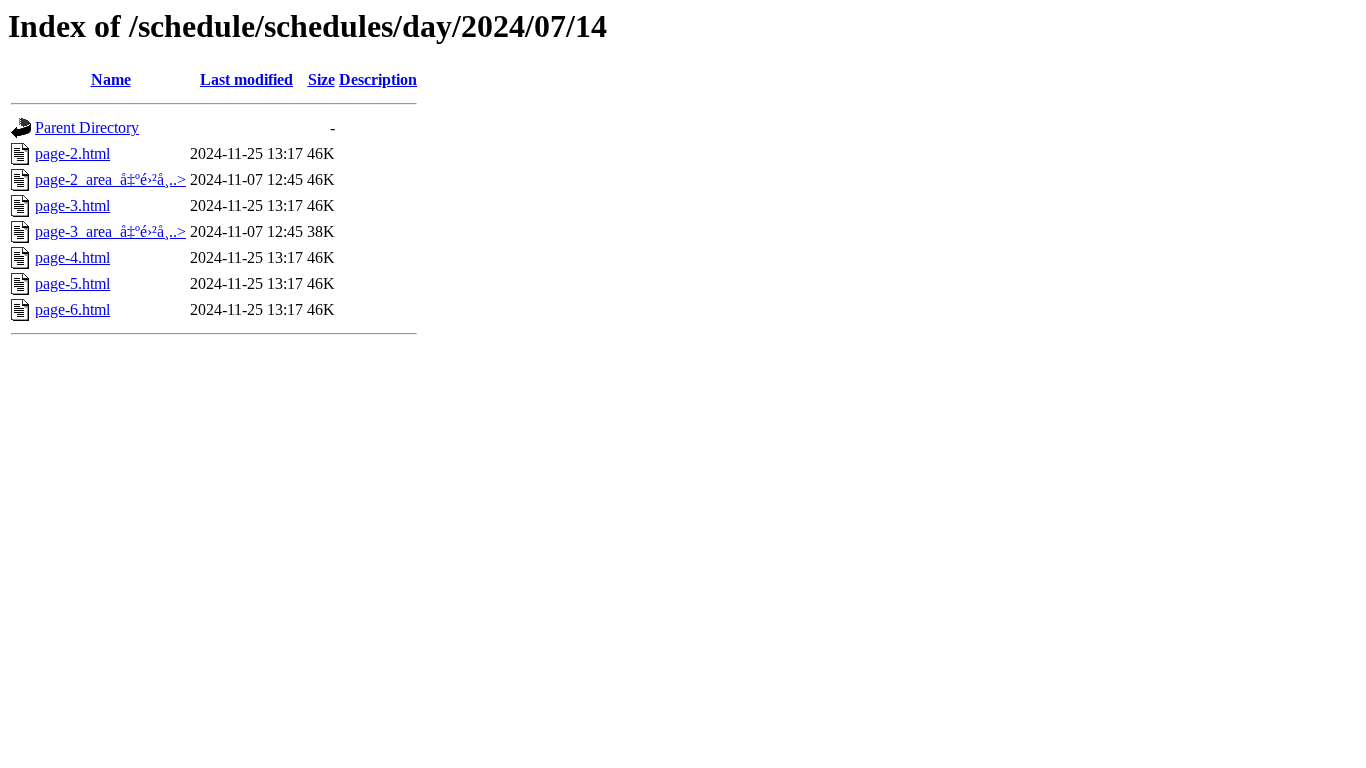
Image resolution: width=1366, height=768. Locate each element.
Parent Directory (87, 127)
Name (111, 79)
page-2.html (72, 153)
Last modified (246, 79)
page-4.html (72, 257)
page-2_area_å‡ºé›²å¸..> (110, 179)
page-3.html (72, 205)
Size (321, 79)
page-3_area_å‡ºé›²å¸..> (110, 231)
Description (378, 79)
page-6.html (72, 309)
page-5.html (72, 283)
